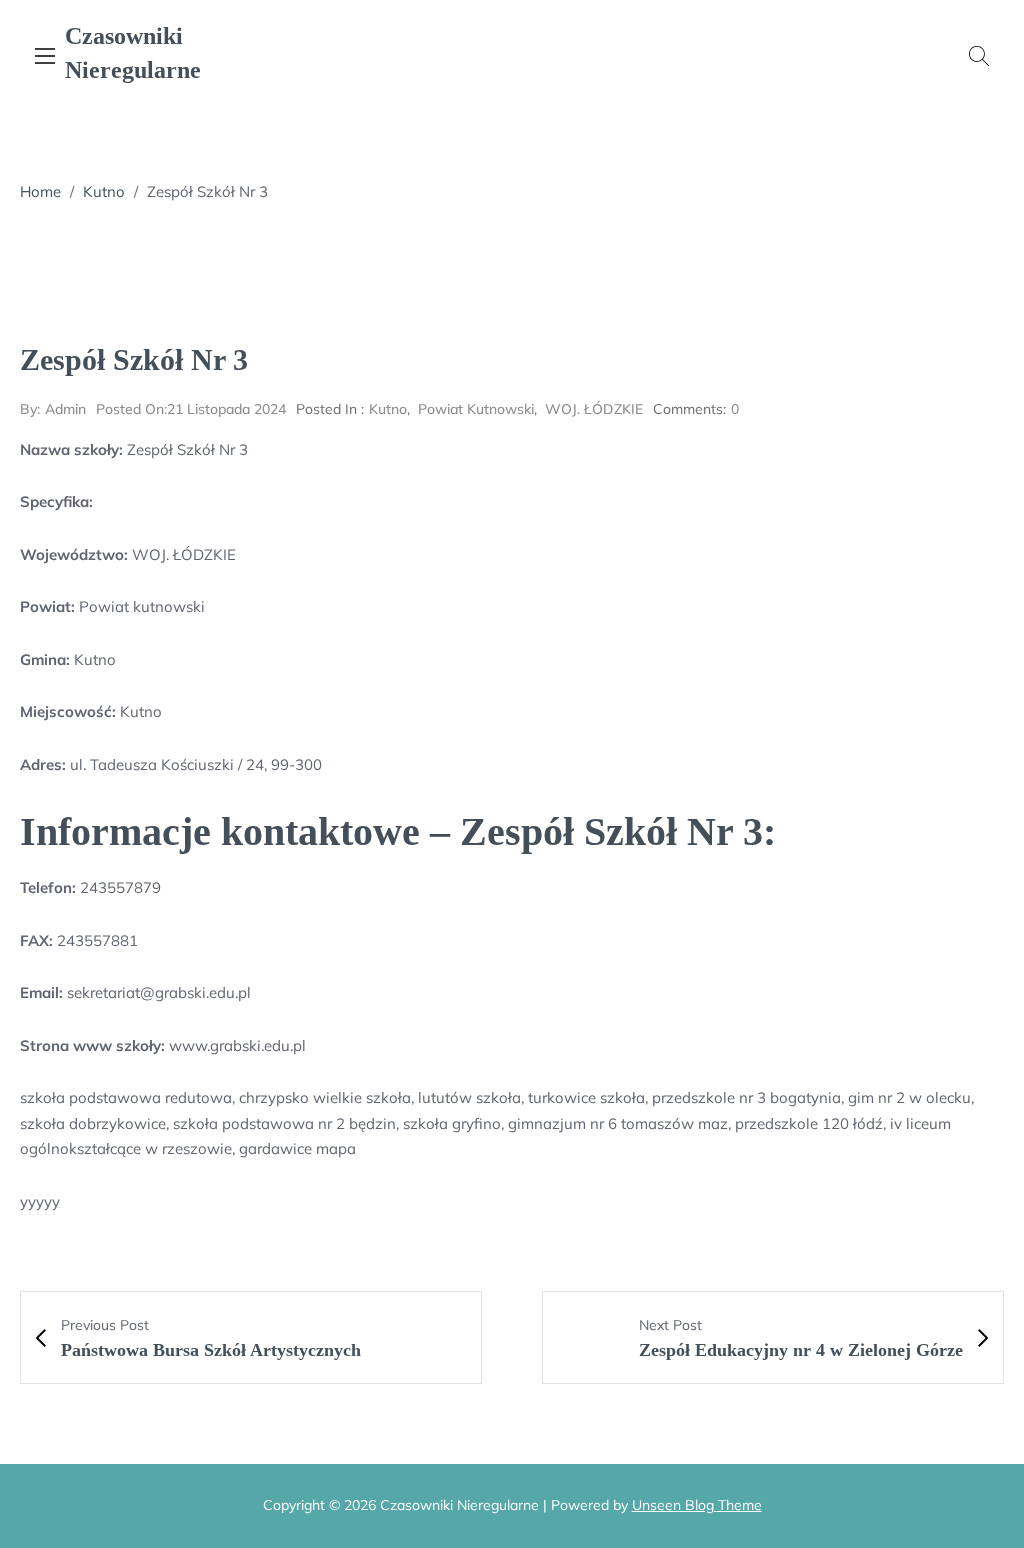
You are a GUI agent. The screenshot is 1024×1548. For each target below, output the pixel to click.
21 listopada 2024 (191, 409)
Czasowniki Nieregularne (133, 53)
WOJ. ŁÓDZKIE (594, 409)
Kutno (104, 191)
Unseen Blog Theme (697, 1505)
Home (40, 191)
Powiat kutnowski (476, 409)
